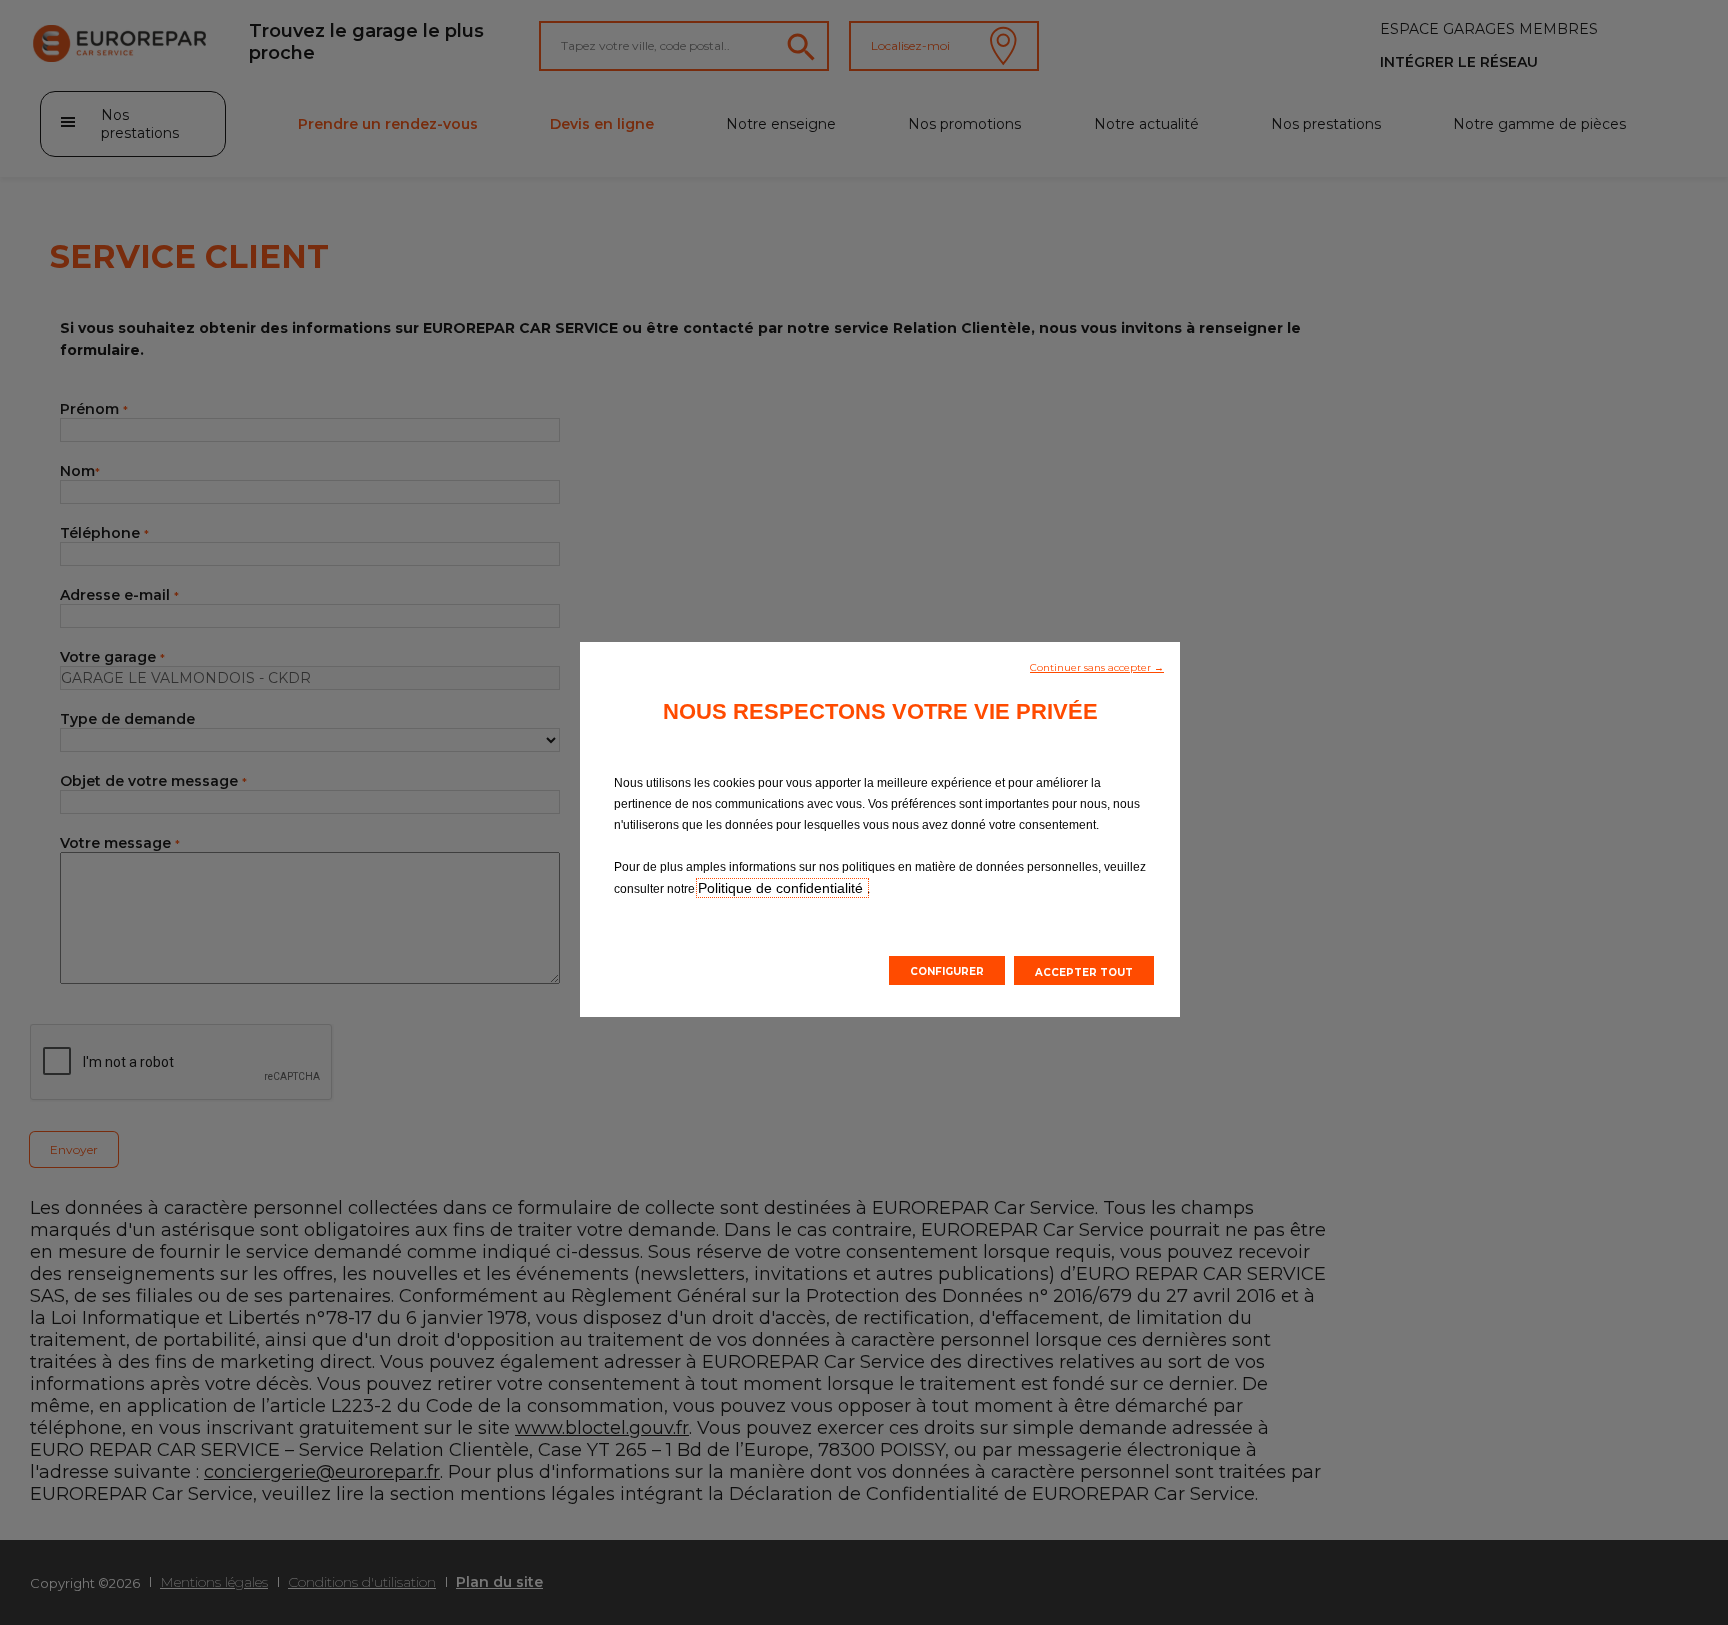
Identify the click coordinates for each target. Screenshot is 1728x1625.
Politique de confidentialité (782, 888)
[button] (1097, 666)
